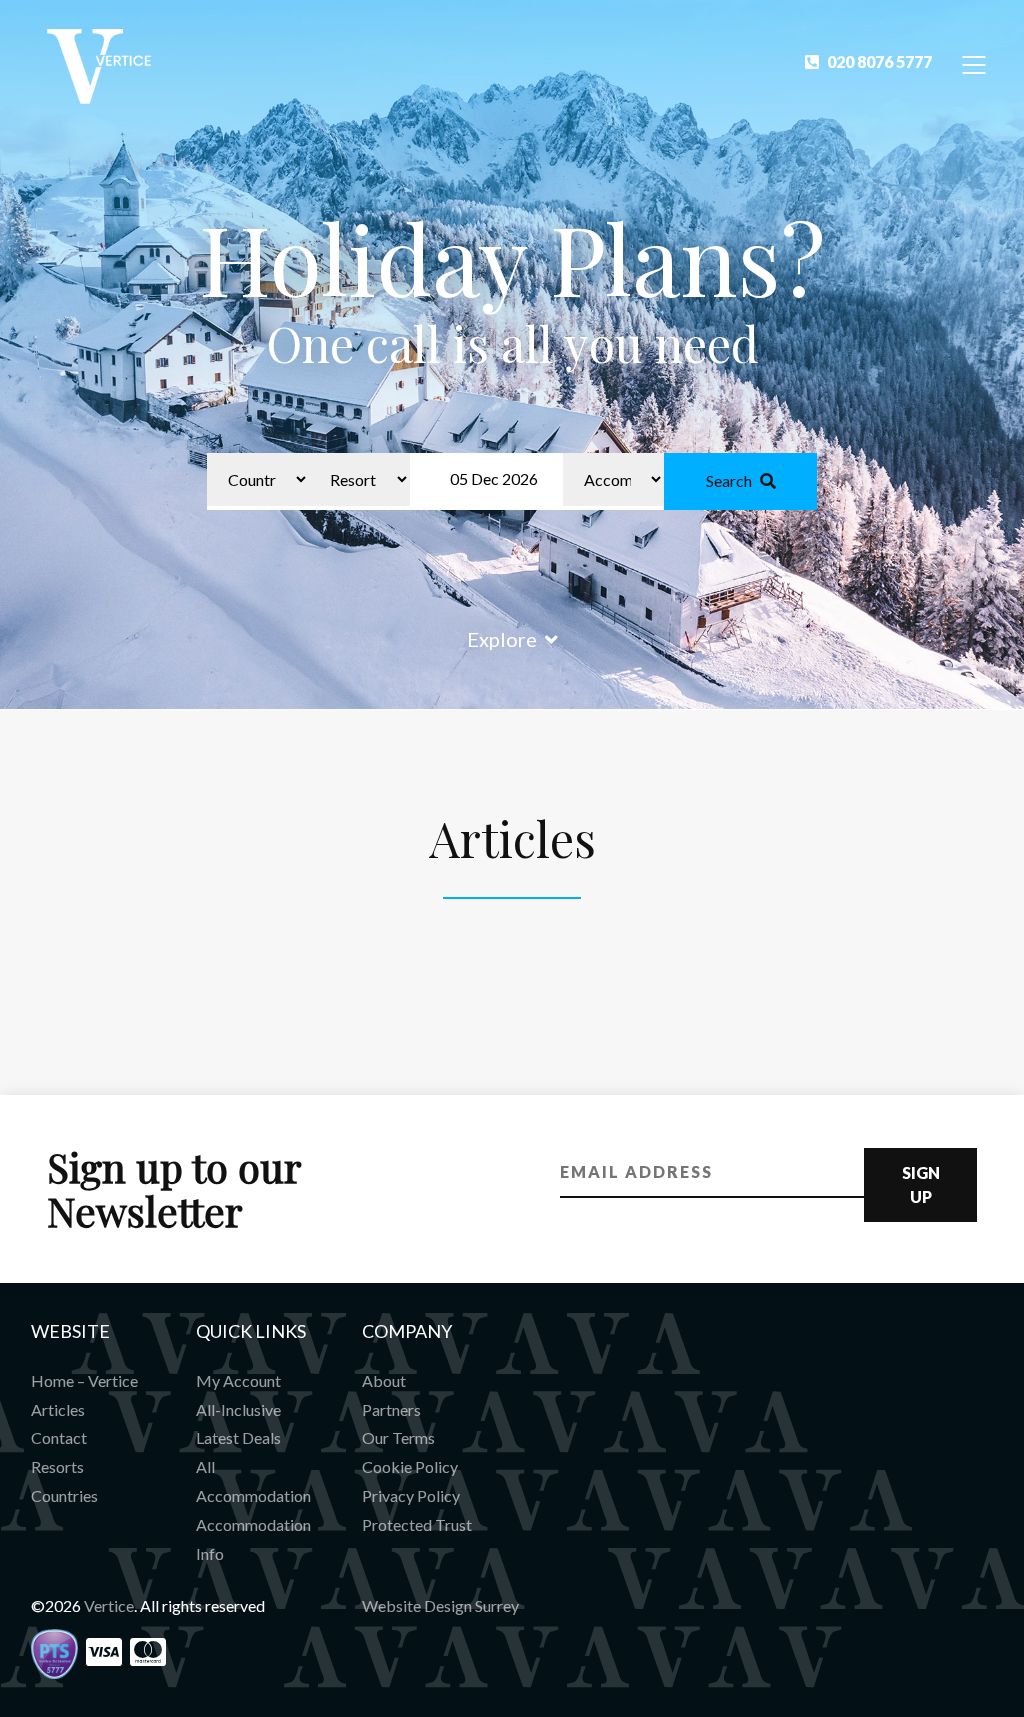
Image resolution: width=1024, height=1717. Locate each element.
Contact (59, 1437)
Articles (58, 1409)
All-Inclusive (238, 1409)
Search (729, 480)
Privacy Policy (411, 1495)
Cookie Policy (410, 1466)
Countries (64, 1495)
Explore (502, 639)
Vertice (109, 1605)
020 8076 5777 (879, 61)
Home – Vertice (84, 1380)
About (384, 1380)
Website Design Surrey (440, 1605)
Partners (391, 1409)
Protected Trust (417, 1524)
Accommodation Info (253, 1539)
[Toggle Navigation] (974, 63)
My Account (238, 1380)
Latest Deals (238, 1437)
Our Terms (398, 1437)
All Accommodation (253, 1481)
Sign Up (921, 1184)
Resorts (57, 1466)
